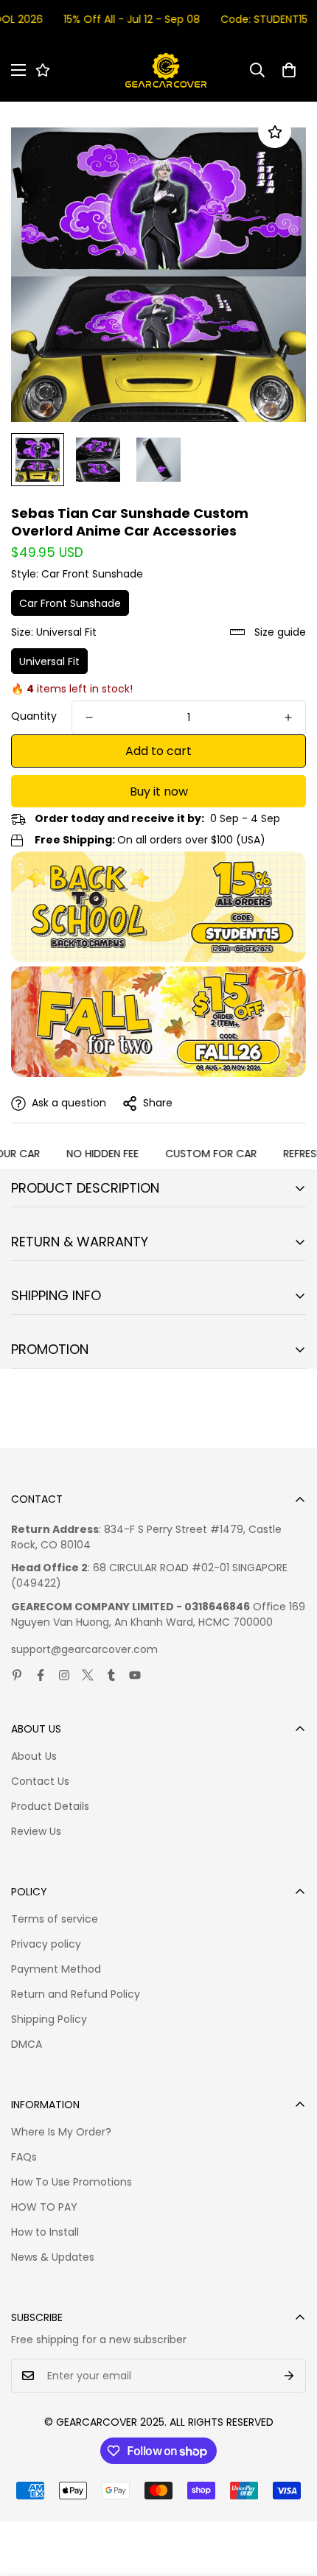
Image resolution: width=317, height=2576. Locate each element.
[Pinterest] (17, 1675)
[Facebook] (41, 1675)
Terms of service (55, 1919)
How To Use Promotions (72, 2182)
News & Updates (53, 2257)
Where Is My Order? (61, 2132)
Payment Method (56, 1969)
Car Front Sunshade (70, 603)
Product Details (50, 1806)
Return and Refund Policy (76, 1994)
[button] (289, 70)
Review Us (36, 1831)
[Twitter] (88, 1675)
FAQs (24, 2157)
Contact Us (40, 1781)
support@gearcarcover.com (84, 1649)
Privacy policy (46, 1944)
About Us (34, 1756)
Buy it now (159, 792)
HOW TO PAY (44, 2207)
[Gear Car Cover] (166, 70)
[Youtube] (135, 1675)
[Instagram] (64, 1675)
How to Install (45, 2232)
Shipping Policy (49, 2019)
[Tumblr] (111, 1675)
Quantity (34, 716)
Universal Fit (49, 661)
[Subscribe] (289, 2376)
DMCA (27, 2044)
